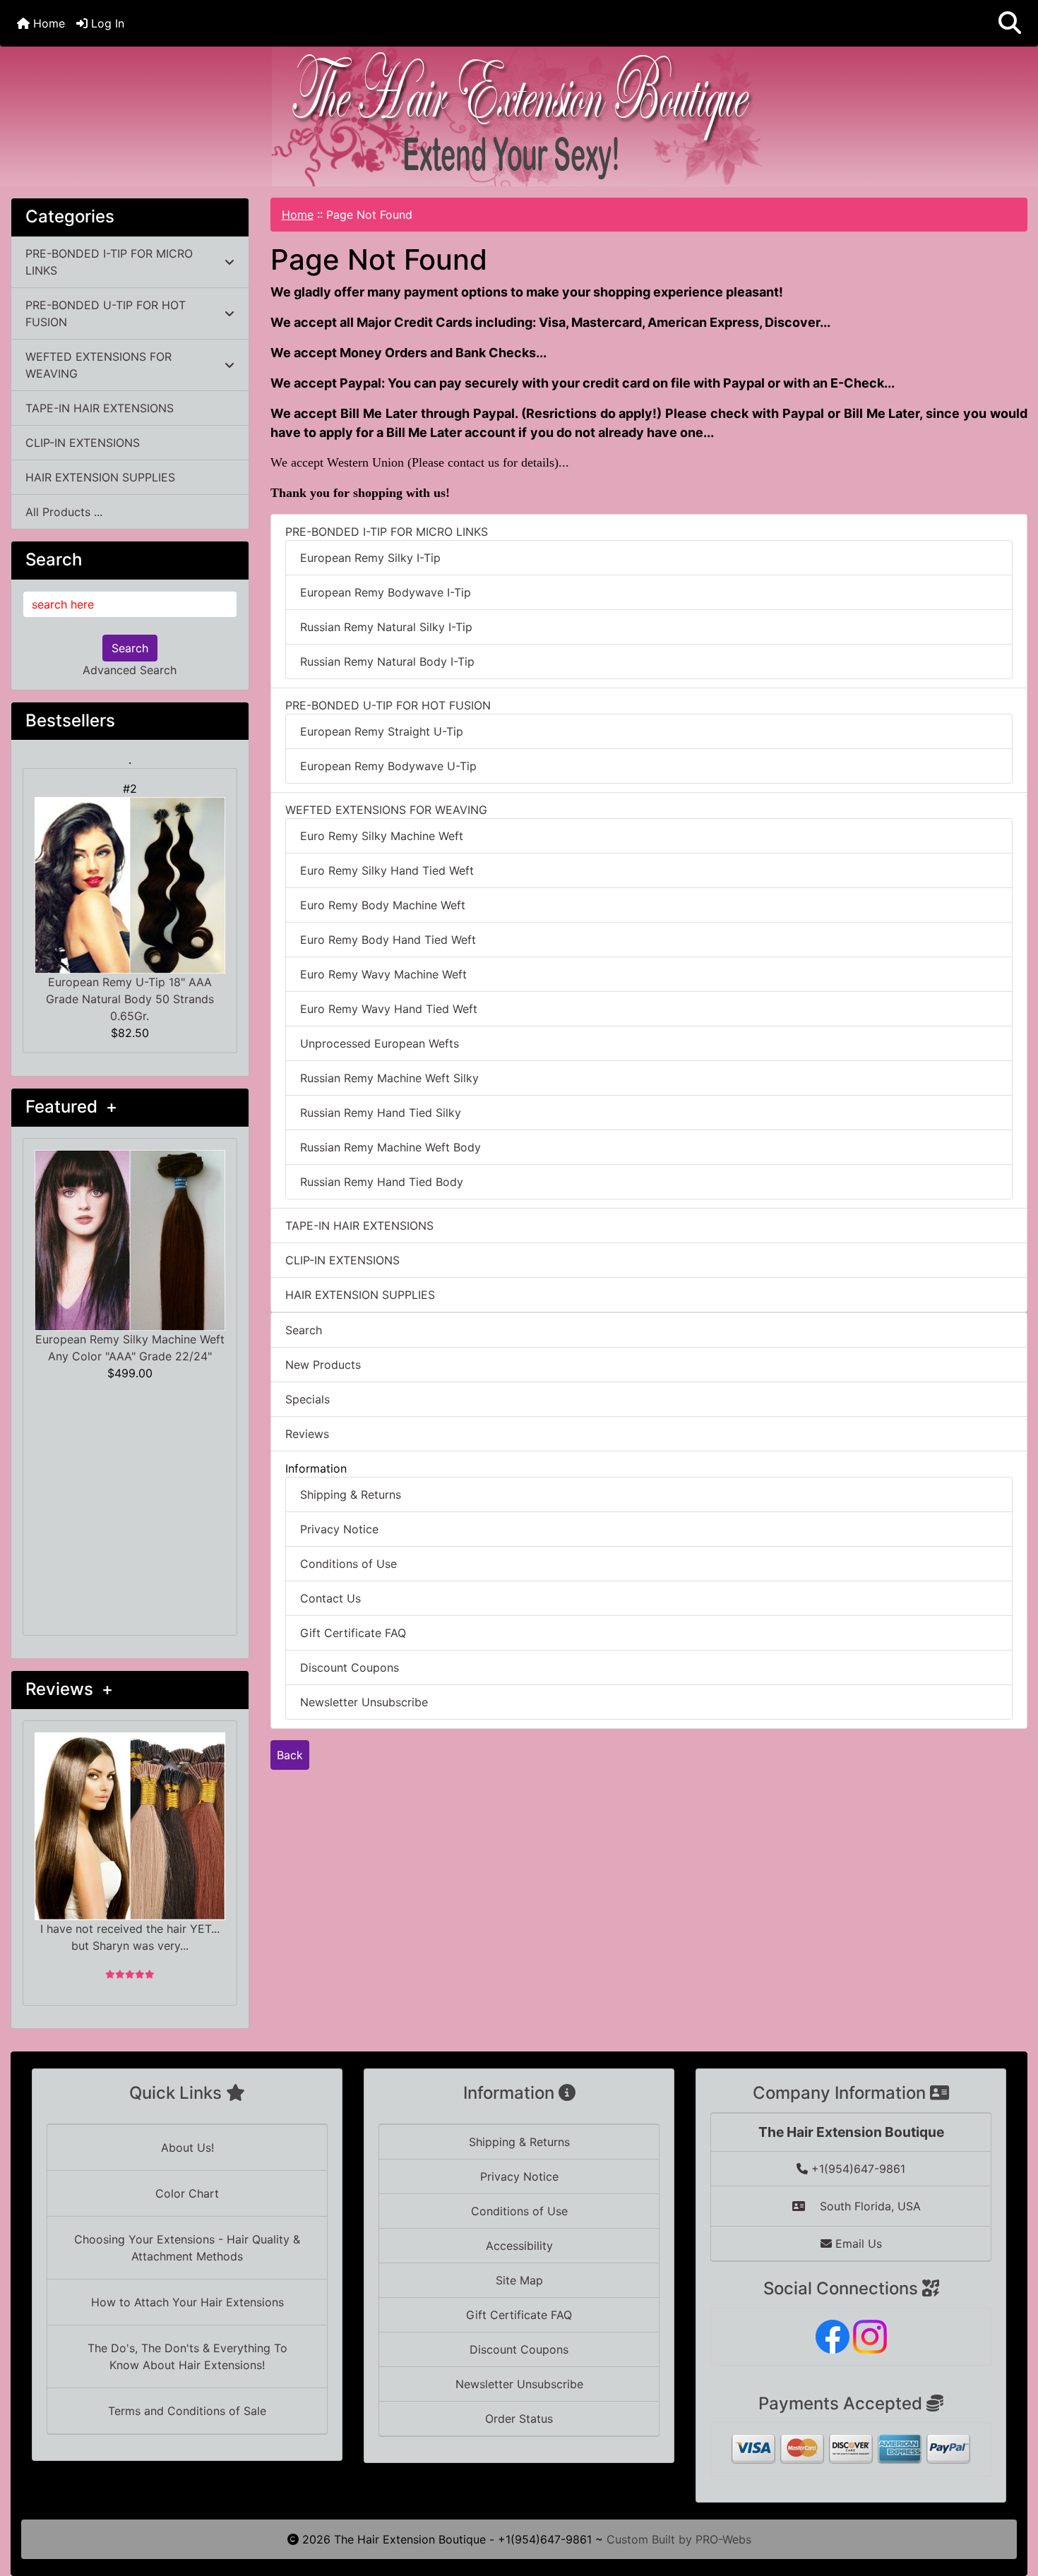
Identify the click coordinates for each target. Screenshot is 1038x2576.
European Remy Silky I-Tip (370, 558)
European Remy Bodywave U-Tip (388, 766)
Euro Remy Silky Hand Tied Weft (387, 870)
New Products (323, 1365)
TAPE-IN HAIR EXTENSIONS (100, 408)
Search (130, 648)
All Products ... (64, 512)
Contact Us (330, 1598)
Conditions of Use (348, 1564)
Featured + (71, 1107)
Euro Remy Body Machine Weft (383, 905)
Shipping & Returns (351, 1494)
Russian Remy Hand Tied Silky (381, 1113)
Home (47, 23)
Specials (308, 1399)
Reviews (307, 1434)
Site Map (519, 2280)
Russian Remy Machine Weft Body (390, 1147)
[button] (1010, 23)
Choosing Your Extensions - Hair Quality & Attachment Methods (187, 2248)
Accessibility (519, 2246)
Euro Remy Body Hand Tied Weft (388, 940)
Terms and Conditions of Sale (187, 2411)
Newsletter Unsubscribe (364, 1702)
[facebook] (833, 2335)
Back (290, 1755)
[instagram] (870, 2335)
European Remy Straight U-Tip (382, 731)
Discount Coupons (350, 1667)
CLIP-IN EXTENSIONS (83, 443)
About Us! (187, 2147)
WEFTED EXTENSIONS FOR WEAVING (99, 365)
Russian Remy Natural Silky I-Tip (386, 627)
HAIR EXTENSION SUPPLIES (100, 477)
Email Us (857, 2243)
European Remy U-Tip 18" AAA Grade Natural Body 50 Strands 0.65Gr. (130, 999)
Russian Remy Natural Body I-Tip (387, 661)
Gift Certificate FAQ (353, 1633)
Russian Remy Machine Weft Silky (389, 1078)
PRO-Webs (723, 2539)
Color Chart (187, 2193)
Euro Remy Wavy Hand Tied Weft (389, 1009)
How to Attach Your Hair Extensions (187, 2302)
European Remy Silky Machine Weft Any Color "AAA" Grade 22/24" (130, 1348)
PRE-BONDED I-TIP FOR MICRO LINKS (109, 262)
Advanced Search (130, 670)
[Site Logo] (519, 116)
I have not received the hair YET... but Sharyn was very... (130, 1937)
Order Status (519, 2419)
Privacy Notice (339, 1529)
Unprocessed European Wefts (380, 1043)
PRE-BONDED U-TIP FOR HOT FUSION (106, 313)
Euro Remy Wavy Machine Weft (383, 974)
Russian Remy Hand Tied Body (382, 1182)
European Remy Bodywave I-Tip (386, 592)
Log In (106, 23)
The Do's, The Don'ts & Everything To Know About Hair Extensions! (187, 2356)
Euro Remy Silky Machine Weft (382, 836)
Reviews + (69, 1689)
